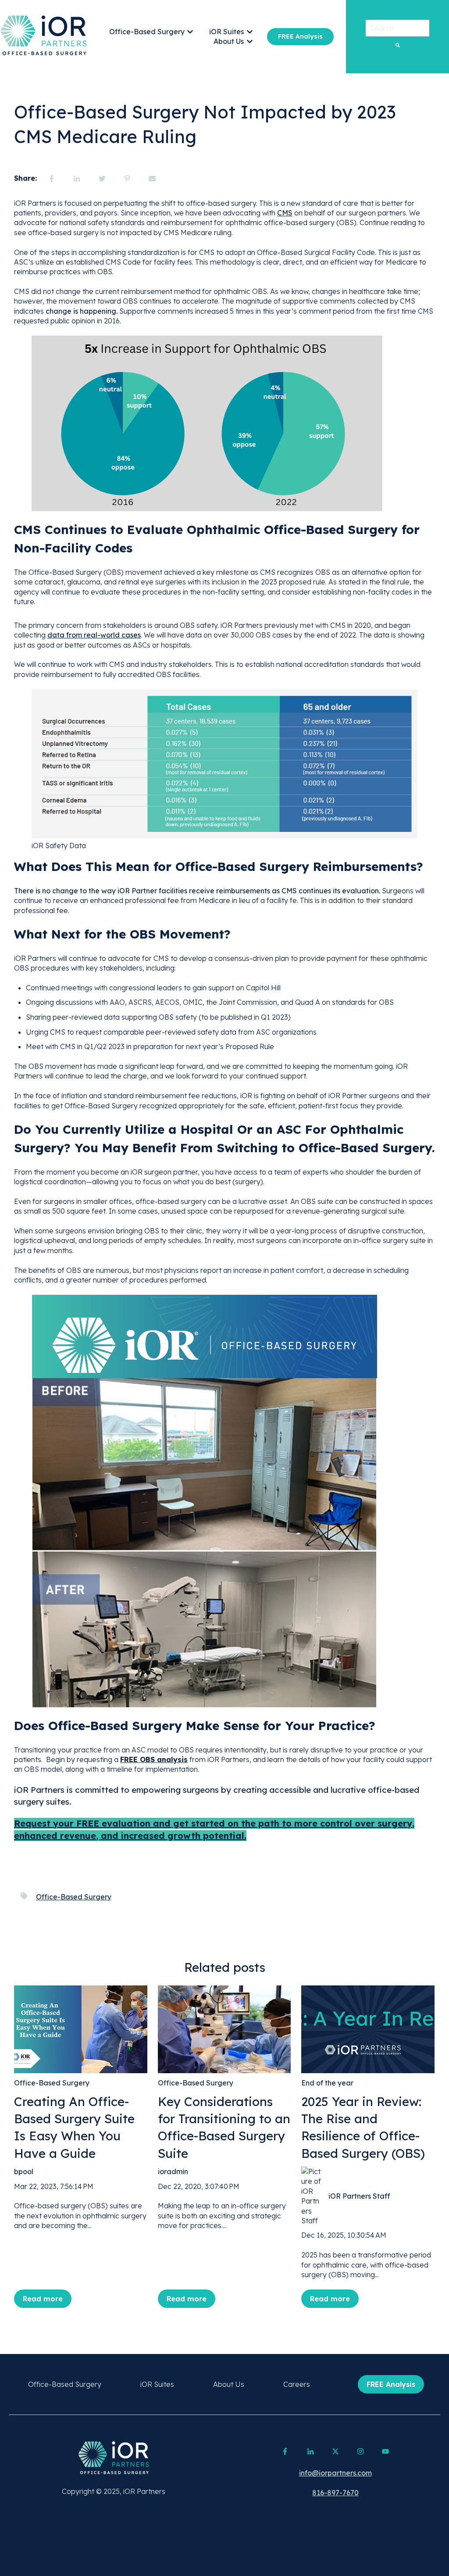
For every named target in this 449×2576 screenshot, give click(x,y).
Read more (43, 2299)
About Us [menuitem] (229, 2384)
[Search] (398, 45)
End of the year (327, 2083)
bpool (24, 2171)
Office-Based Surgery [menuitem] (65, 2384)
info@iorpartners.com (335, 2473)
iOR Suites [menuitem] (157, 2384)
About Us (229, 41)
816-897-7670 (335, 2493)
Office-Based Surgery (147, 32)
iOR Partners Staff (359, 2196)
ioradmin (173, 2171)
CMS (285, 213)
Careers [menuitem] (297, 2384)
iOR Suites (226, 32)
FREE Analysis (300, 36)
